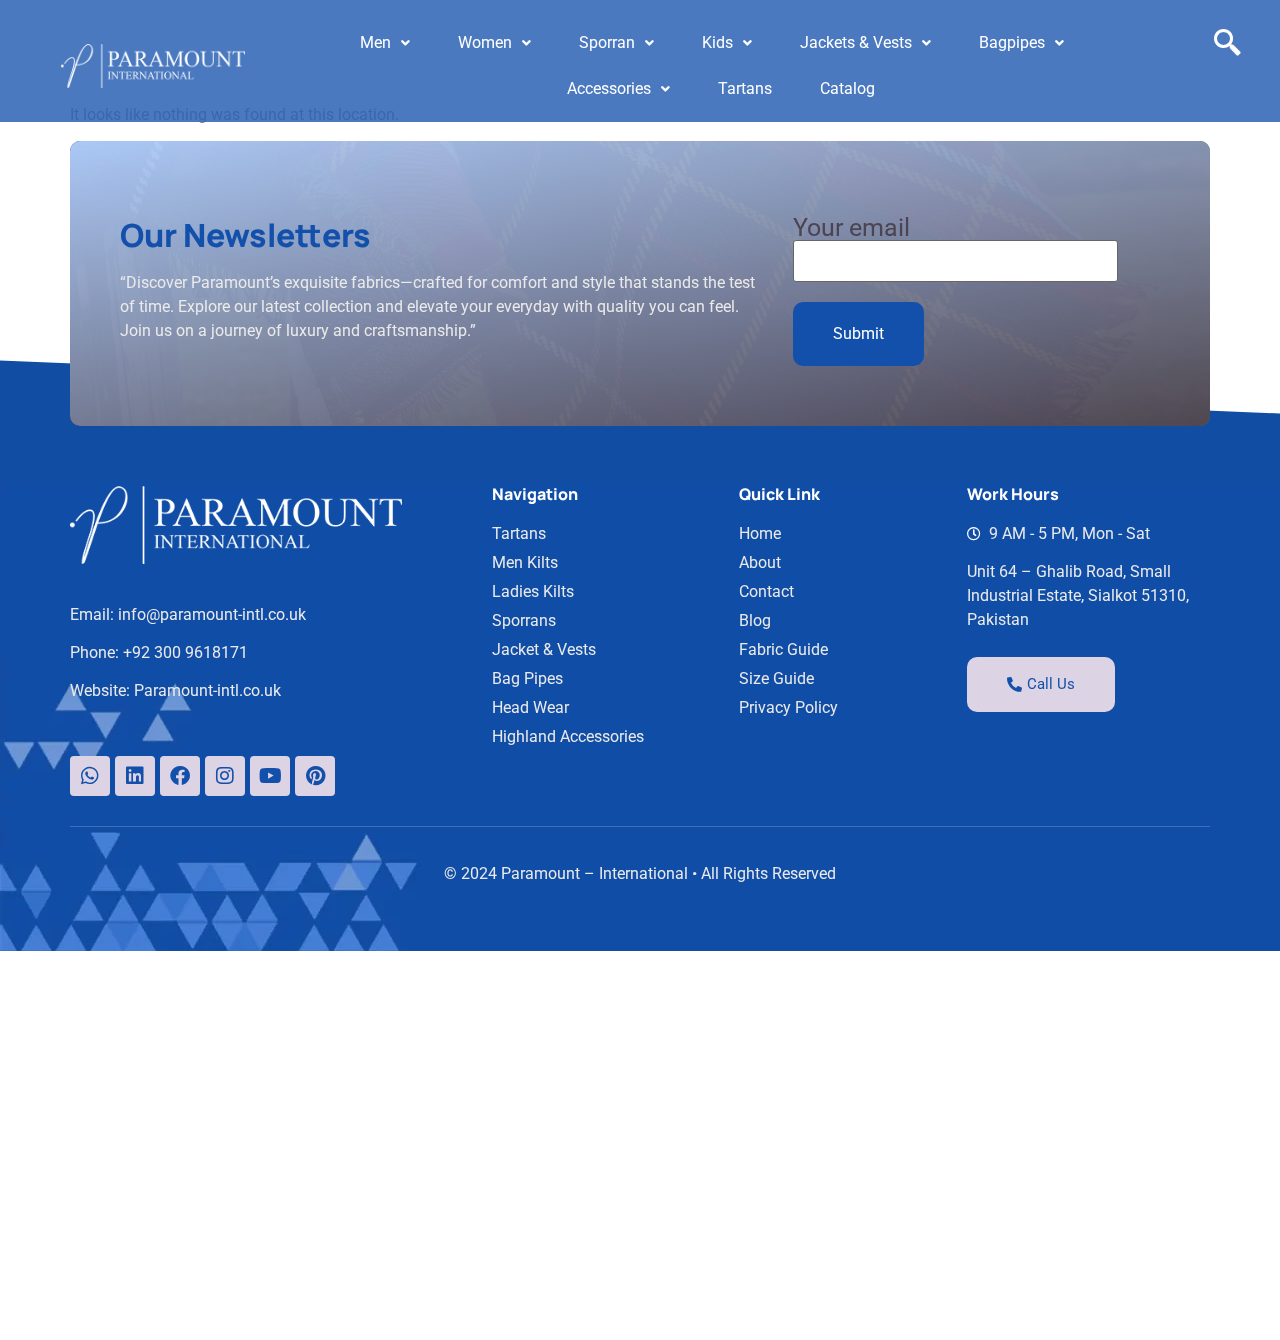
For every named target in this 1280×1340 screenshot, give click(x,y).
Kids (717, 42)
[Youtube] (270, 776)
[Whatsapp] (90, 776)
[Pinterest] (315, 776)
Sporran (607, 42)
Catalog (847, 88)
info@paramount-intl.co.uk (212, 614)
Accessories (609, 88)
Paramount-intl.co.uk (207, 690)
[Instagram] (225, 776)
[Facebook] (180, 776)
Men (375, 42)
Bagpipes (1012, 42)
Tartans (745, 88)
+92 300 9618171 (185, 652)
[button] (385, 43)
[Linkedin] (135, 776)
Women (485, 42)
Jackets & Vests (856, 42)
